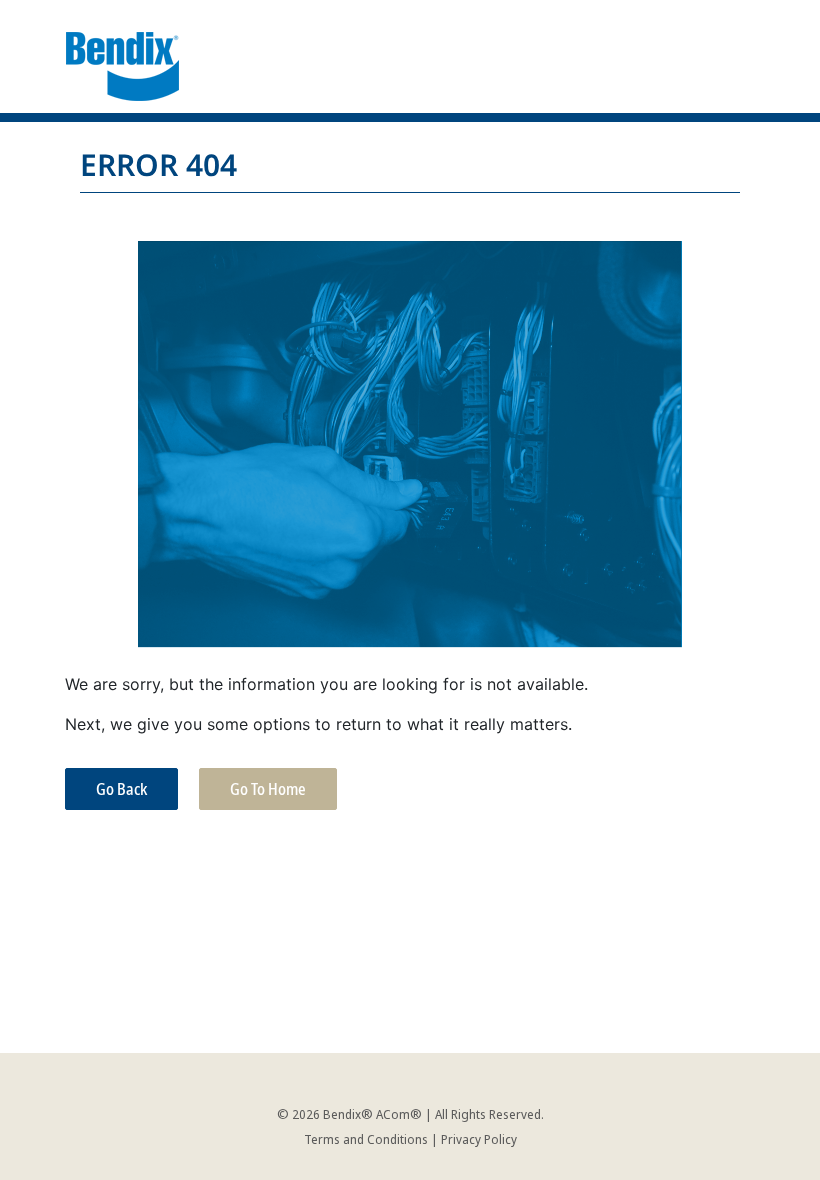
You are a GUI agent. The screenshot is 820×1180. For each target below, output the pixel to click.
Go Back (121, 789)
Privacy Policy (479, 1139)
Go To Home (268, 789)
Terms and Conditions (366, 1139)
